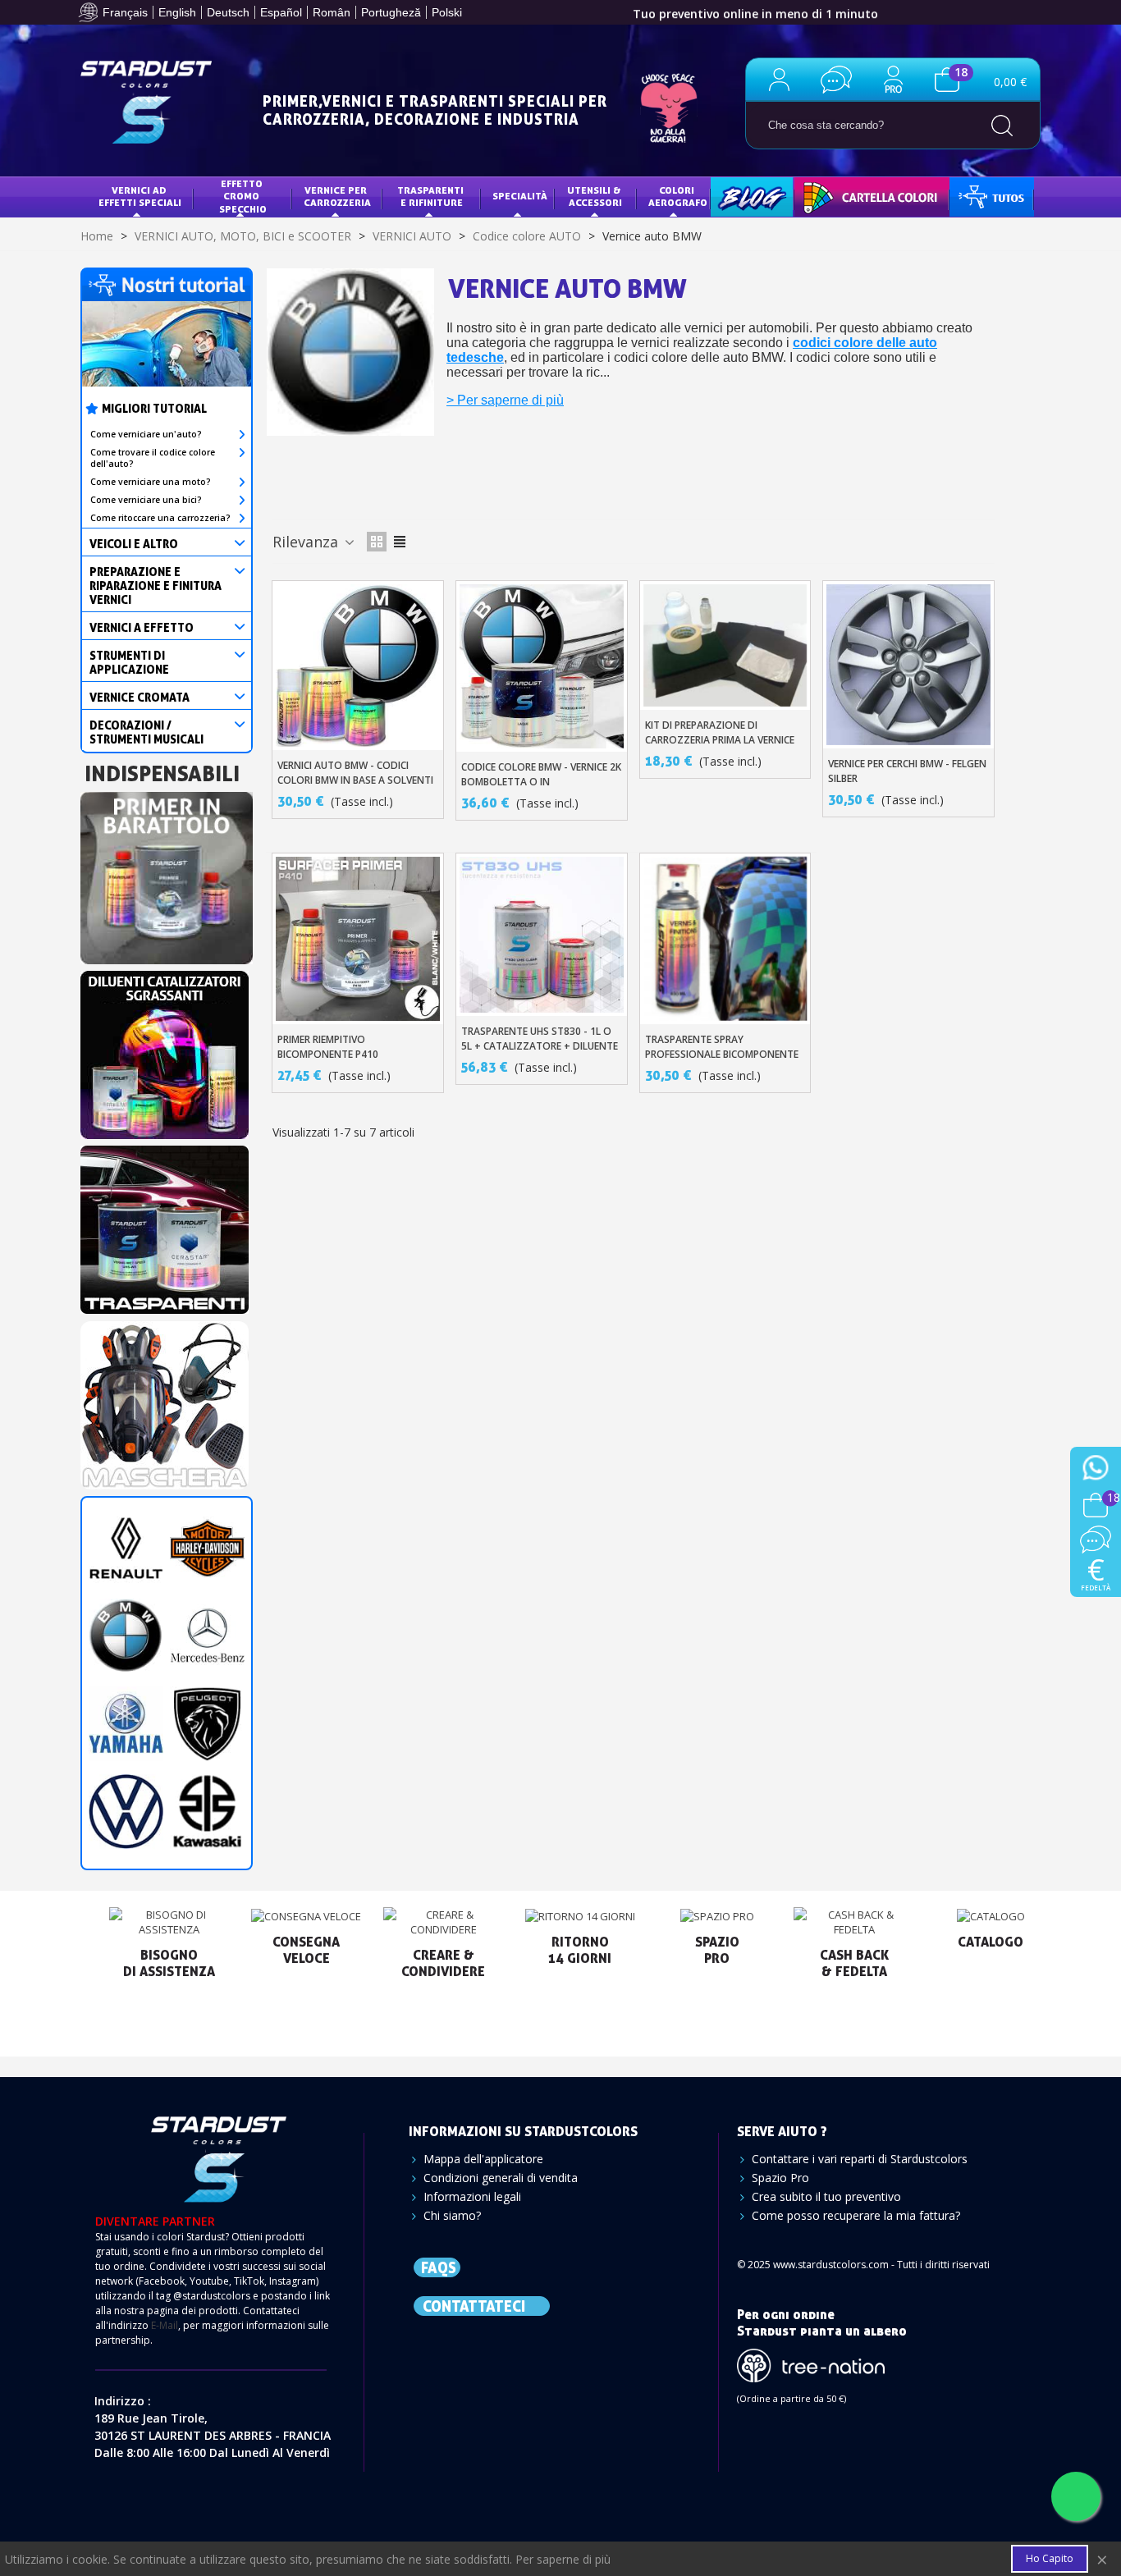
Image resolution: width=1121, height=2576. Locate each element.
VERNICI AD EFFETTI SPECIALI (140, 197)
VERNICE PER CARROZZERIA (337, 197)
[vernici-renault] (126, 1547)
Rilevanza (307, 542)
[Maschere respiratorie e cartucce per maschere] (165, 1400)
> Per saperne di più (505, 400)
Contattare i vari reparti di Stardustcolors (860, 2159)
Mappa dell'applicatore (483, 2159)
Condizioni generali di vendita (501, 2178)
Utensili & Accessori (595, 197)
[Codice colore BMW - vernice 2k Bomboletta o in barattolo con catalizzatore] (542, 666)
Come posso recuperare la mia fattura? (856, 2215)
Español (281, 12)
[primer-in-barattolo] (167, 873)
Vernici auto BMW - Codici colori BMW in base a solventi (355, 773)
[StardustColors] (146, 102)
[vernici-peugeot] (207, 1723)
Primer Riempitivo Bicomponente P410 (328, 1047)
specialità (520, 196)
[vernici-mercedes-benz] (207, 1635)
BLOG (735, 196)
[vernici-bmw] (126, 1635)
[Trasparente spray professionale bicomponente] (725, 939)
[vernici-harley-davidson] (207, 1547)
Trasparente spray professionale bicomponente (722, 1047)
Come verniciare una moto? (151, 482)
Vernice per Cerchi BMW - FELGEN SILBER (907, 771)
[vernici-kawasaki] (207, 1811)
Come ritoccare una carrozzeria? (160, 518)
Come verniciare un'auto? (146, 434)
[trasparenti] (165, 1225)
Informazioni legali (472, 2196)
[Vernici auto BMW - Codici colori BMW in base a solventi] (358, 666)
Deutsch (228, 12)
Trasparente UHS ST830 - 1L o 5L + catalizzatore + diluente (540, 1039)
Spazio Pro (780, 2178)
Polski (447, 12)
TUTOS (978, 196)
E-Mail (165, 2325)
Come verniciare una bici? (146, 500)
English (177, 12)
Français (125, 12)
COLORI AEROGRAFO (678, 197)
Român (332, 12)
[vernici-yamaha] (126, 1723)
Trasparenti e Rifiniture (432, 197)
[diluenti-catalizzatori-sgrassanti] (165, 1050)
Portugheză (391, 12)
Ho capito (1050, 2558)
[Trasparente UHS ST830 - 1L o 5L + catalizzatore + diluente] (542, 935)
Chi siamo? (452, 2215)
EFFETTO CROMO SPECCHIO (243, 196)
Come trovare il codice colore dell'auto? (153, 458)
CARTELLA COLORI (849, 196)
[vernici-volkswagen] (126, 1811)
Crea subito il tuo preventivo (826, 2196)
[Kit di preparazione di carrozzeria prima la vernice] (725, 645)
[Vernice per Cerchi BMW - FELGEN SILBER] (908, 664)
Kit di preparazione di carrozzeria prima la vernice (720, 732)
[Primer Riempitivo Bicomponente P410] (358, 939)
